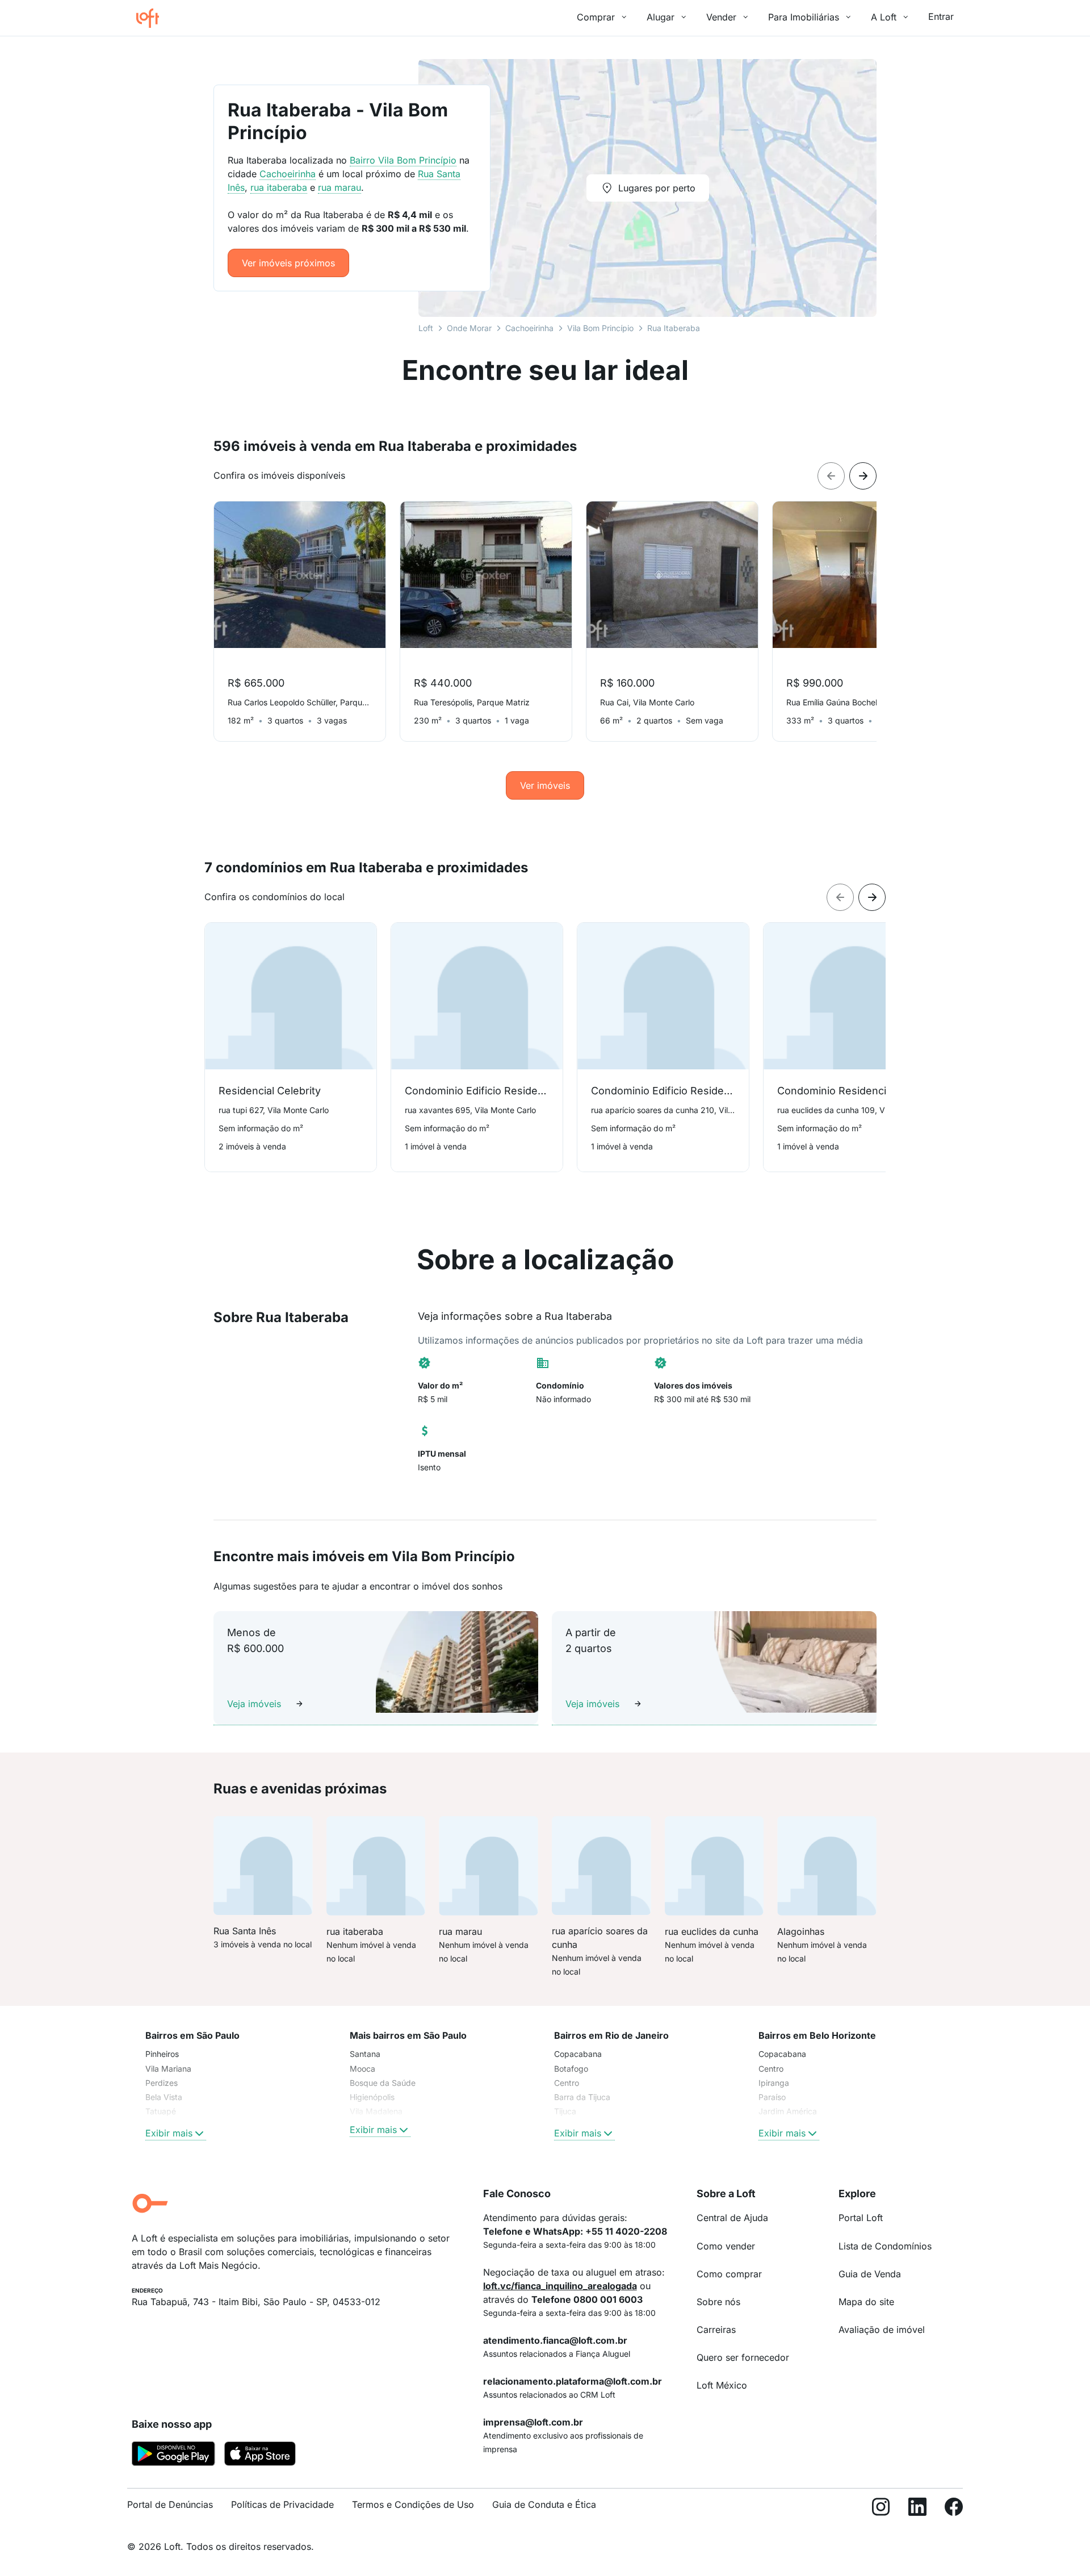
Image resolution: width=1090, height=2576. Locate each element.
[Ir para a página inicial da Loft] (152, 18)
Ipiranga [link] (774, 2083)
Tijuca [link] (565, 2111)
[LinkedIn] (917, 2509)
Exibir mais (169, 2133)
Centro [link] (567, 2083)
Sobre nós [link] (718, 2302)
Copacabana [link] (578, 2054)
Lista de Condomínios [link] (885, 2246)
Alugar (661, 17)
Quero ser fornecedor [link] (743, 2357)
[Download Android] (173, 2456)
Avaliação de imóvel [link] (882, 2330)
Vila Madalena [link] (376, 2111)
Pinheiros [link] (162, 2054)
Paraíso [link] (772, 2097)
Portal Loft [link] (861, 2218)
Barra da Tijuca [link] (582, 2097)
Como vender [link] (726, 2246)
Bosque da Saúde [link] (383, 2083)
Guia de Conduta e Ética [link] (544, 2504)
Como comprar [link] (729, 2274)
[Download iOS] (260, 2456)
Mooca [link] (362, 2069)
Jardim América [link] (788, 2111)
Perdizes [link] (162, 2083)
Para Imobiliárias (804, 17)
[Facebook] (954, 2509)
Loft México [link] (722, 2385)
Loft (426, 328)
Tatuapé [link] (161, 2111)
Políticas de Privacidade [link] (282, 2504)
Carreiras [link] (716, 2330)
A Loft (884, 17)
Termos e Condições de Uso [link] (413, 2504)
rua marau (339, 187)
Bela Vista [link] (164, 2097)
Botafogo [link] (571, 2069)
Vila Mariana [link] (168, 2069)
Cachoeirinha (529, 328)
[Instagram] (881, 2509)
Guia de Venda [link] (870, 2274)
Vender (721, 17)
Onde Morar (469, 328)
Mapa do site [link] (866, 2302)
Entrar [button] (941, 16)
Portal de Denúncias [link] (170, 2504)
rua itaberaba (279, 187)
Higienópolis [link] (372, 2097)
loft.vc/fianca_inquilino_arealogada (560, 2286)
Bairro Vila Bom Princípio (403, 160)
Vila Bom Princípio (600, 328)
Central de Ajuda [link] (732, 2218)
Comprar (596, 17)
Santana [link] (365, 2054)
